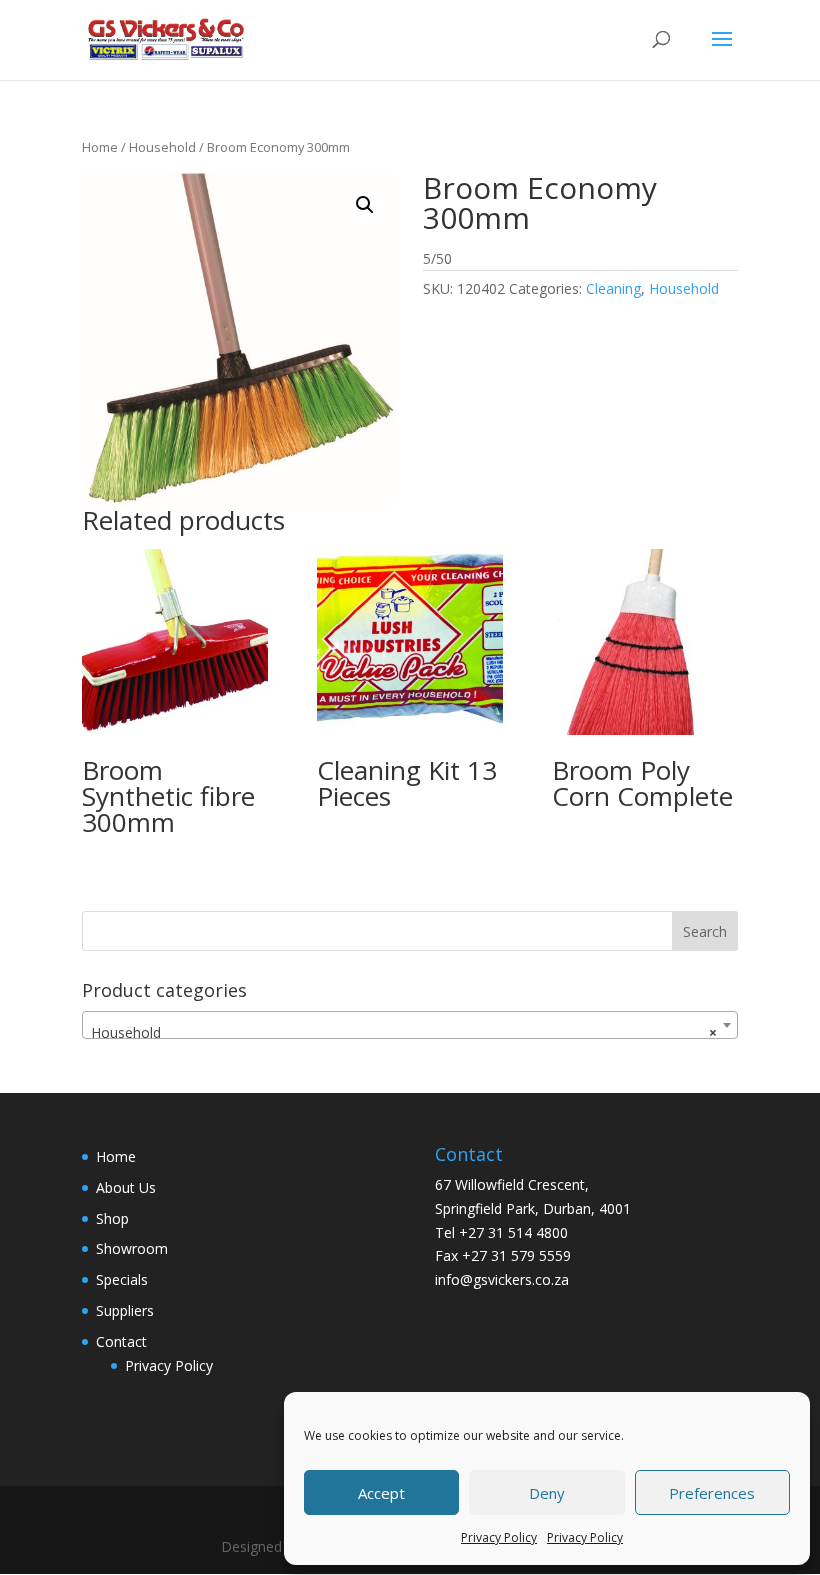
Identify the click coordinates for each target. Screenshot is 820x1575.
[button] (365, 205)
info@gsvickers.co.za (502, 1279)
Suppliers (125, 1310)
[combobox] (410, 1025)
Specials (122, 1279)
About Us (126, 1187)
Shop (112, 1218)
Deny (547, 1493)
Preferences (712, 1493)
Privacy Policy (499, 1537)
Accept (381, 1493)
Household (162, 147)
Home (100, 147)
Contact (121, 1341)
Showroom (132, 1248)
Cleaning (613, 288)
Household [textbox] (404, 1032)
